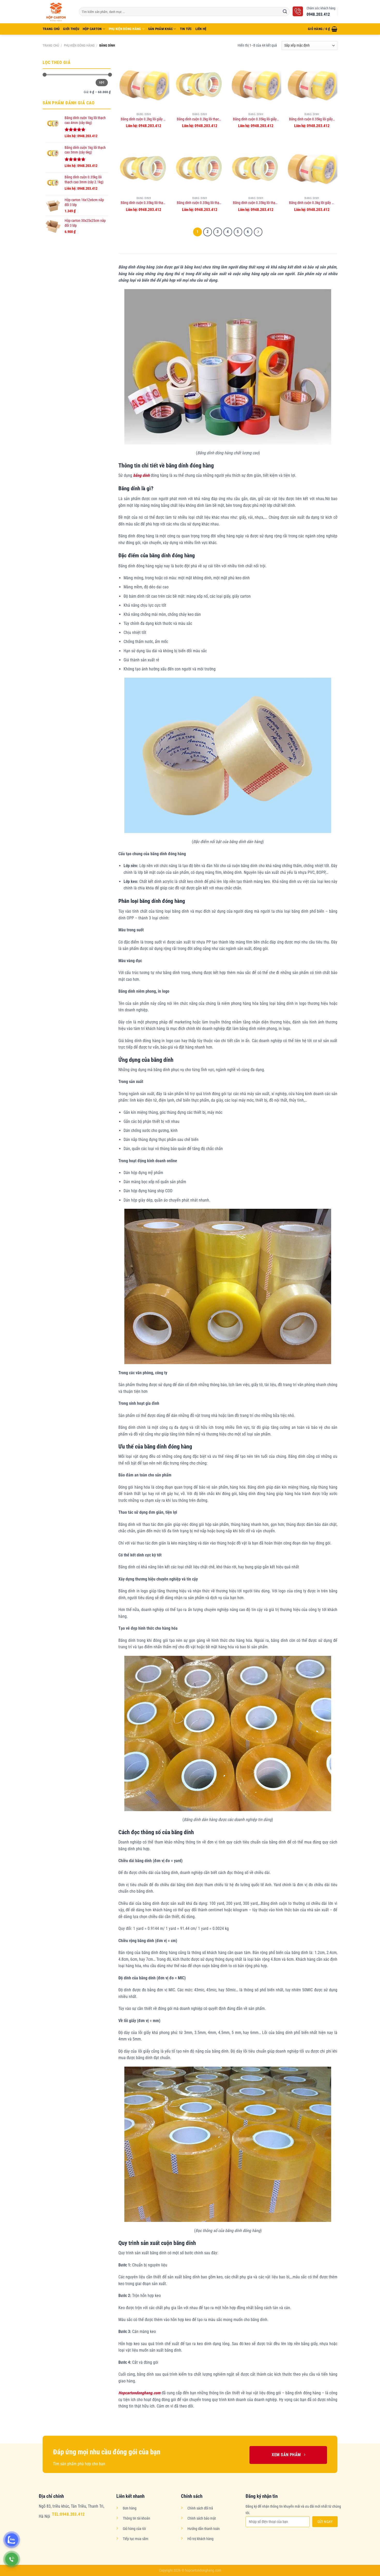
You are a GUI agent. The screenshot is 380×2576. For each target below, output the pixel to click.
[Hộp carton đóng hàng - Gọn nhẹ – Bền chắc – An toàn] (57, 12)
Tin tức (186, 29)
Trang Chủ (51, 29)
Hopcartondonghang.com (139, 2393)
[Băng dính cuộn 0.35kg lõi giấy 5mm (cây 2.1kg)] (312, 84)
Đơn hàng (130, 2508)
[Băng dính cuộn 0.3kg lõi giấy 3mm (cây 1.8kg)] (312, 168)
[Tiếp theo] (258, 232)
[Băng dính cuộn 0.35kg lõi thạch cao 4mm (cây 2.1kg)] (200, 168)
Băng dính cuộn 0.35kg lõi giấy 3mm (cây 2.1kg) (256, 119)
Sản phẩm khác (160, 29)
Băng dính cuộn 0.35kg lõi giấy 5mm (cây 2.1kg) (312, 119)
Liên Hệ (201, 29)
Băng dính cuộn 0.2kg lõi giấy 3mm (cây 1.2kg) (144, 119)
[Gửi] (285, 12)
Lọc (102, 82)
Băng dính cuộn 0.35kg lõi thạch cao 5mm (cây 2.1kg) (256, 203)
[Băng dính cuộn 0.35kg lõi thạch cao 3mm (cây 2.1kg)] (144, 168)
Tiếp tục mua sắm (136, 2539)
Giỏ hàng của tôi (134, 2529)
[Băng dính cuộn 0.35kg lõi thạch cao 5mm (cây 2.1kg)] (256, 168)
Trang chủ (51, 45)
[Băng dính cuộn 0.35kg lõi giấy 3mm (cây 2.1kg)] (256, 84)
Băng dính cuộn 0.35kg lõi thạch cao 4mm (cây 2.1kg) (200, 203)
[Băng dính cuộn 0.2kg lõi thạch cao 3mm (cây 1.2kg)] (200, 84)
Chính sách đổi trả (200, 2508)
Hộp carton (92, 29)
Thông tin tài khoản (136, 2518)
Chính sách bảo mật (202, 2518)
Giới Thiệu (71, 29)
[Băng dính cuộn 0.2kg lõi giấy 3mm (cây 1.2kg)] (144, 84)
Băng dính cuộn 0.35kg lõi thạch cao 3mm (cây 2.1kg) (144, 203)
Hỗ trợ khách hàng (200, 2539)
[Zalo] (12, 2540)
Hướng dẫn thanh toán (204, 2529)
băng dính (141, 475)
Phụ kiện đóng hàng (125, 29)
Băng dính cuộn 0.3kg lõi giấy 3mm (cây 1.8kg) (312, 203)
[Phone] (12, 2559)
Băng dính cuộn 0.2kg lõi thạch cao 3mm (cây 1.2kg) (200, 119)
